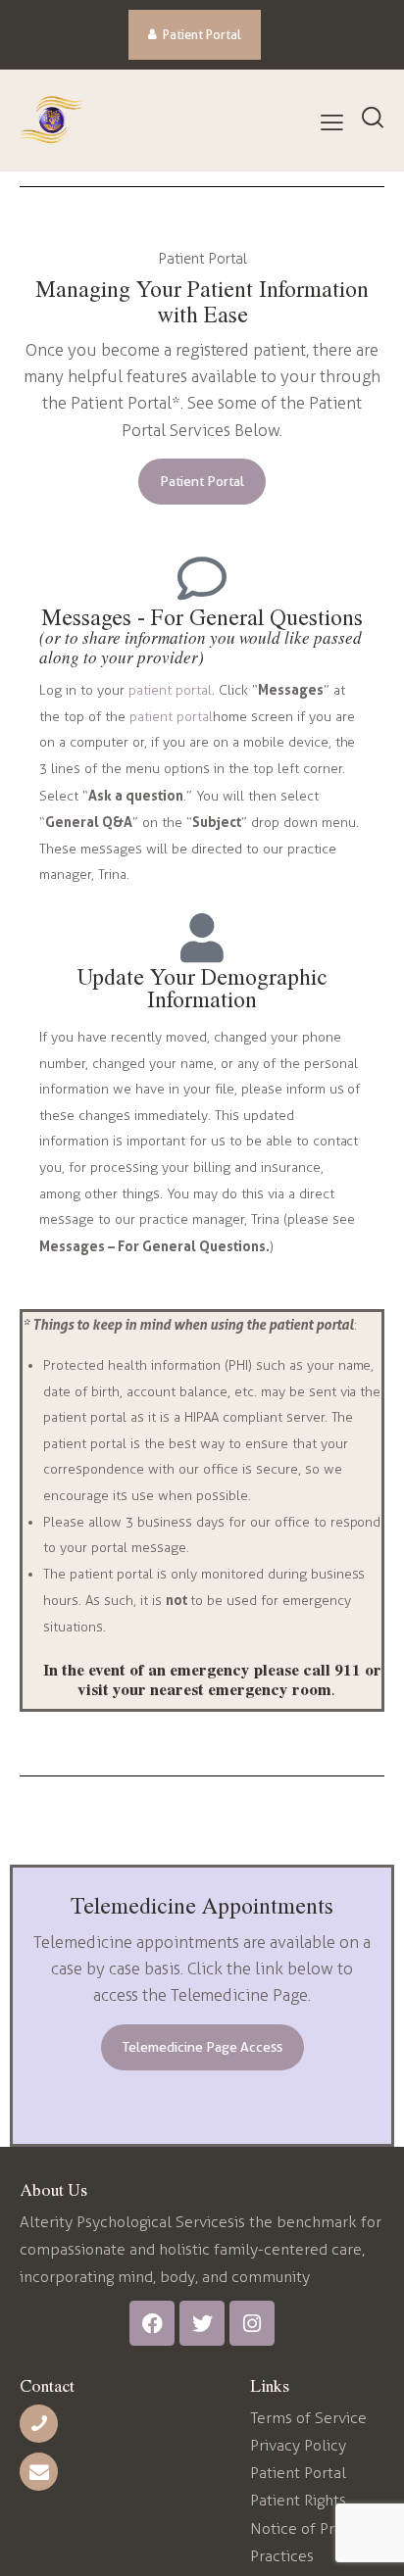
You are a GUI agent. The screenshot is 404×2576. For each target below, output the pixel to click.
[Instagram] (252, 2323)
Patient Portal (298, 2473)
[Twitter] (202, 2323)
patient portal (170, 690)
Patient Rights (298, 2500)
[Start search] (372, 119)
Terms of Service (308, 2418)
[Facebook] (152, 2323)
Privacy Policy (298, 2445)
